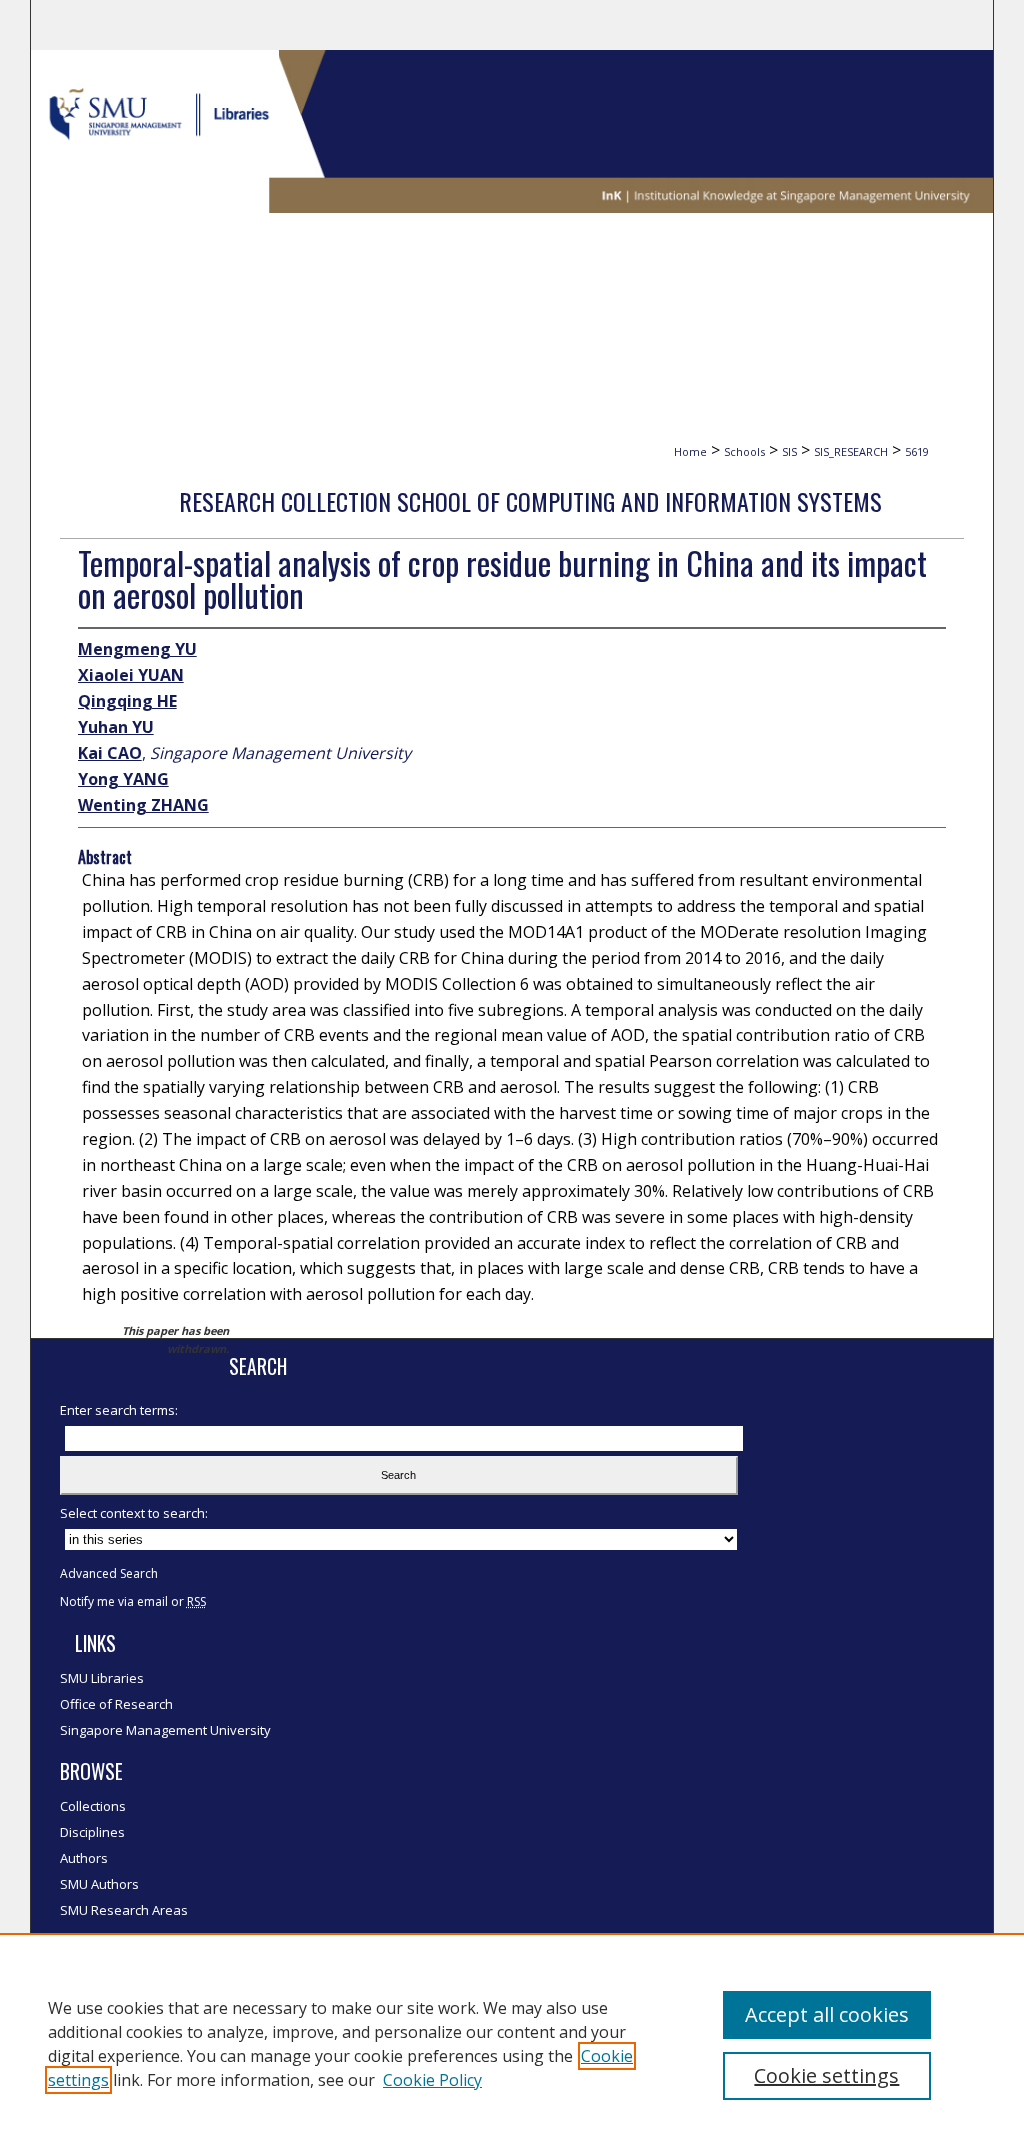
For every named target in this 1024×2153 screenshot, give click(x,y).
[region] (512, 2043)
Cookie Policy (432, 2080)
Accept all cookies (827, 2014)
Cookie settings (826, 2075)
